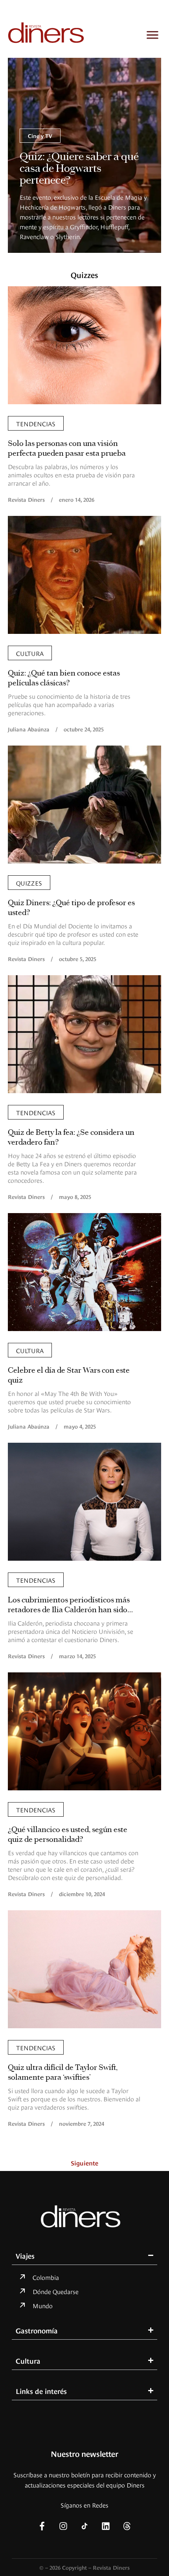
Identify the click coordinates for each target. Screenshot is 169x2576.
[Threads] (127, 2526)
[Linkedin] (106, 2526)
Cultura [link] (30, 653)
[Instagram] (63, 2526)
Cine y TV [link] (40, 135)
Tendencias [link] (36, 423)
